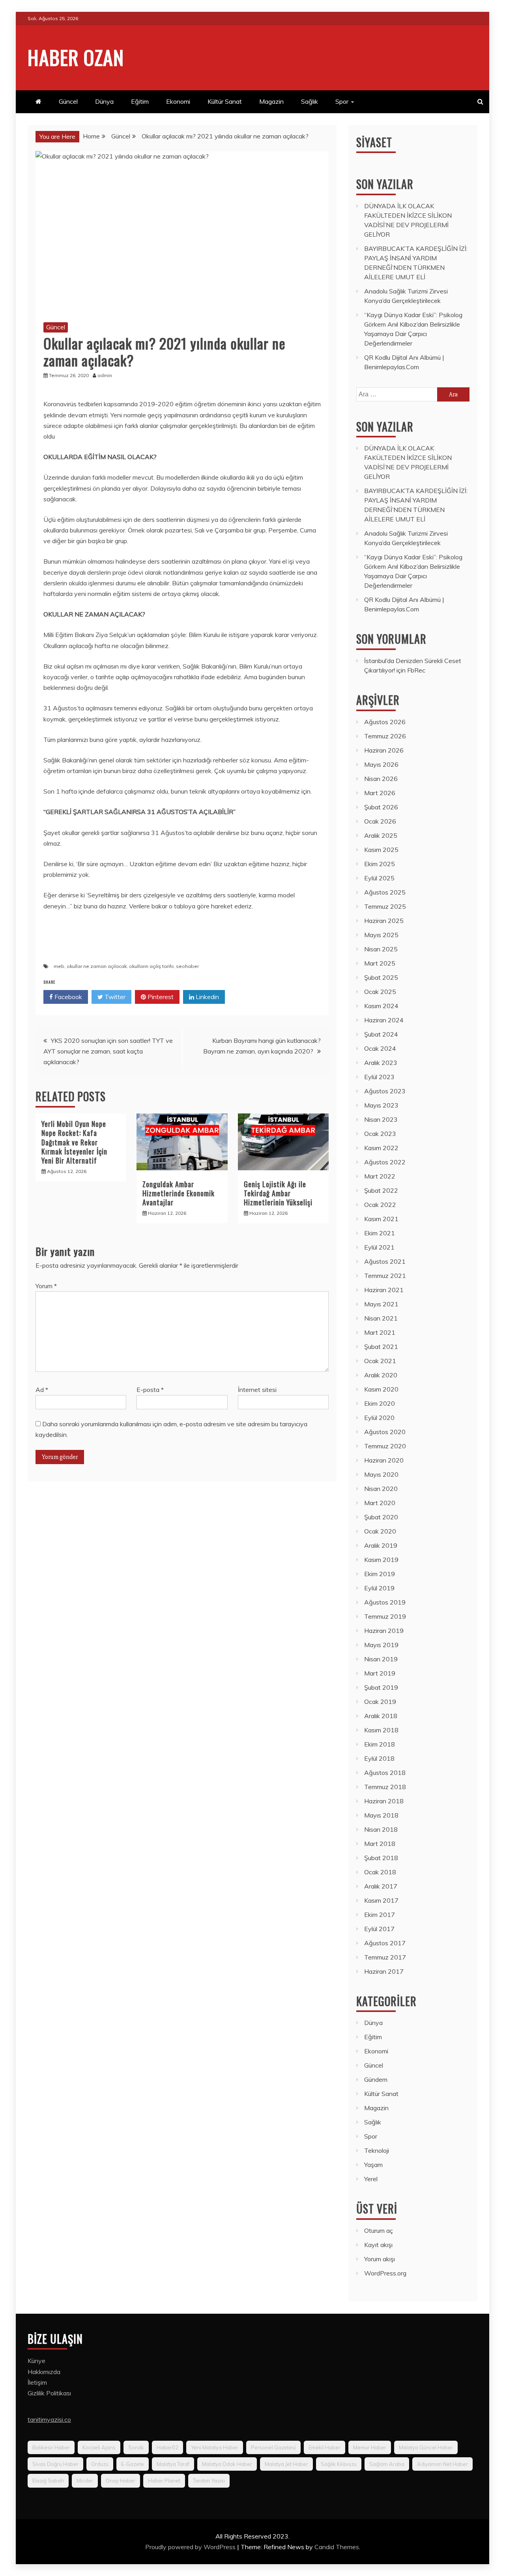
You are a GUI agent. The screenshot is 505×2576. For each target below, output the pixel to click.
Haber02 (167, 2447)
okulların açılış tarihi (151, 966)
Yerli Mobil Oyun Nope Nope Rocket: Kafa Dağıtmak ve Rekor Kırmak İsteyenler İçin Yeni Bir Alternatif (74, 1142)
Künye (36, 2361)
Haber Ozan (76, 57)
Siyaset (374, 142)
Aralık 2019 (381, 1545)
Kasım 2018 (381, 1730)
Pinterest (160, 997)
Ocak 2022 (380, 1205)
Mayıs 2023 (381, 1105)
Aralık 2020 (381, 1375)
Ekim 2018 (380, 1744)
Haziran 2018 (384, 1801)
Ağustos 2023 (385, 1091)
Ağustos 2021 (385, 1261)
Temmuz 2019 (385, 1616)
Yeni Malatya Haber (215, 2447)
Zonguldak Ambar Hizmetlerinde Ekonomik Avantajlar (179, 1193)
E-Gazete (133, 2464)
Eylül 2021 (379, 1247)
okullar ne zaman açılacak (97, 966)
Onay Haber (121, 2481)
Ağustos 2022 (385, 1162)
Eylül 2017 (379, 1929)
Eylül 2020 (379, 1418)
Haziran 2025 (384, 921)
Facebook (67, 997)
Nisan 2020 (381, 1489)
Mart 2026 (380, 793)
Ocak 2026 (380, 821)
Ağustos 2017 (385, 1943)
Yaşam (373, 2165)
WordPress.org (385, 2273)
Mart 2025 (380, 963)
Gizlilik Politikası (49, 2393)
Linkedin (207, 997)
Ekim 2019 (380, 1574)
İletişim (37, 2382)
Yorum (46, 1286)
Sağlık (310, 101)
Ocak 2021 (380, 1361)
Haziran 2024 (384, 1020)
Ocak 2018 (380, 1872)
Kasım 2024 (381, 1006)
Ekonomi (178, 101)
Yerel (371, 2179)
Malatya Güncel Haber (426, 2447)
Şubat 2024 (381, 1034)
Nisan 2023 (381, 1119)
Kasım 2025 (381, 850)
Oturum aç (379, 2230)
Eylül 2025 (379, 878)
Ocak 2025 (380, 992)
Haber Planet (164, 2481)
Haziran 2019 (384, 1631)
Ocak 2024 (380, 1048)
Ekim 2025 (380, 864)
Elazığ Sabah (48, 2481)
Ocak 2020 (380, 1531)
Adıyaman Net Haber (442, 2464)
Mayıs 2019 (381, 1645)
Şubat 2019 (381, 1687)
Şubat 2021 (381, 1347)
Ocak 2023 (380, 1134)
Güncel (68, 101)
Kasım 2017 (381, 1900)
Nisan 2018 (381, 1829)
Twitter (114, 997)
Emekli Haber (325, 2447)
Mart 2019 (380, 1673)
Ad (42, 1390)
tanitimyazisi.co (49, 2419)
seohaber (187, 966)
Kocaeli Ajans (99, 2447)
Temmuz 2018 (385, 1787)
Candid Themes (337, 2547)
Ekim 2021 (380, 1233)
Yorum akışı (380, 2259)
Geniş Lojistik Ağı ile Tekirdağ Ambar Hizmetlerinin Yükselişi (278, 1193)
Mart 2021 (380, 1332)
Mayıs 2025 (381, 935)
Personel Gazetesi (273, 2447)
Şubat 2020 (381, 1517)
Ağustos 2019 (385, 1602)
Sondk (136, 2447)
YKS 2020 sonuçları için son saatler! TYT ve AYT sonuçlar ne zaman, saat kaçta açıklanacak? (108, 1051)
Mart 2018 (380, 1844)
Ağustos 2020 (385, 1432)
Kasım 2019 (381, 1560)
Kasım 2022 (381, 1148)
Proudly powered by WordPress (191, 2547)
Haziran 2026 (384, 750)
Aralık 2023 (381, 1063)
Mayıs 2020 (381, 1474)
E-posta (150, 1390)
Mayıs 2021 (381, 1304)
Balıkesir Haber (51, 2447)
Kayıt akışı (378, 2245)
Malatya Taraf (173, 2464)
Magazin (271, 101)
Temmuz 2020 (385, 1446)
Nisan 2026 (381, 779)
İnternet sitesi (257, 1390)
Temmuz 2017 (385, 1957)
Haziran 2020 (384, 1460)
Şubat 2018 (381, 1858)
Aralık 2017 (381, 1886)
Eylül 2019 (379, 1588)
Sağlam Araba (387, 2464)
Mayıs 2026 (381, 764)
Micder (85, 2481)
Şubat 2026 (381, 807)
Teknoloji (377, 2150)
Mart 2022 (380, 1176)
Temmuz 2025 (385, 906)
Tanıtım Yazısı (209, 2481)
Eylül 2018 (379, 1758)
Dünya (104, 101)
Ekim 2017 (380, 1915)
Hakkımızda (44, 2372)
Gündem (376, 2079)
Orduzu (100, 2464)
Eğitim (140, 101)
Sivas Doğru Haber (55, 2464)
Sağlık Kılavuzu (339, 2464)
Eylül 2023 (379, 1077)
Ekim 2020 (380, 1403)
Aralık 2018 (381, 1716)
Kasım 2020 (381, 1389)
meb (59, 966)
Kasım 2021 (381, 1219)
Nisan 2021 (381, 1318)
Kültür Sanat (225, 101)
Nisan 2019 (381, 1659)
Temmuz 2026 (385, 736)
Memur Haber (370, 2447)
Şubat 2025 (381, 977)
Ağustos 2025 (385, 892)
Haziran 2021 (384, 1290)
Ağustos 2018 (385, 1773)
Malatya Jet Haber (286, 2464)
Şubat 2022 (381, 1190)
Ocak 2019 (380, 1702)
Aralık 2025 (381, 835)
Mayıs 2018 (381, 1815)
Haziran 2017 (384, 1971)
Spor (342, 101)
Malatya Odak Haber (227, 2464)
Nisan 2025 (381, 949)
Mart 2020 (380, 1503)
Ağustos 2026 (385, 722)
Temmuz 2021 (385, 1276)
